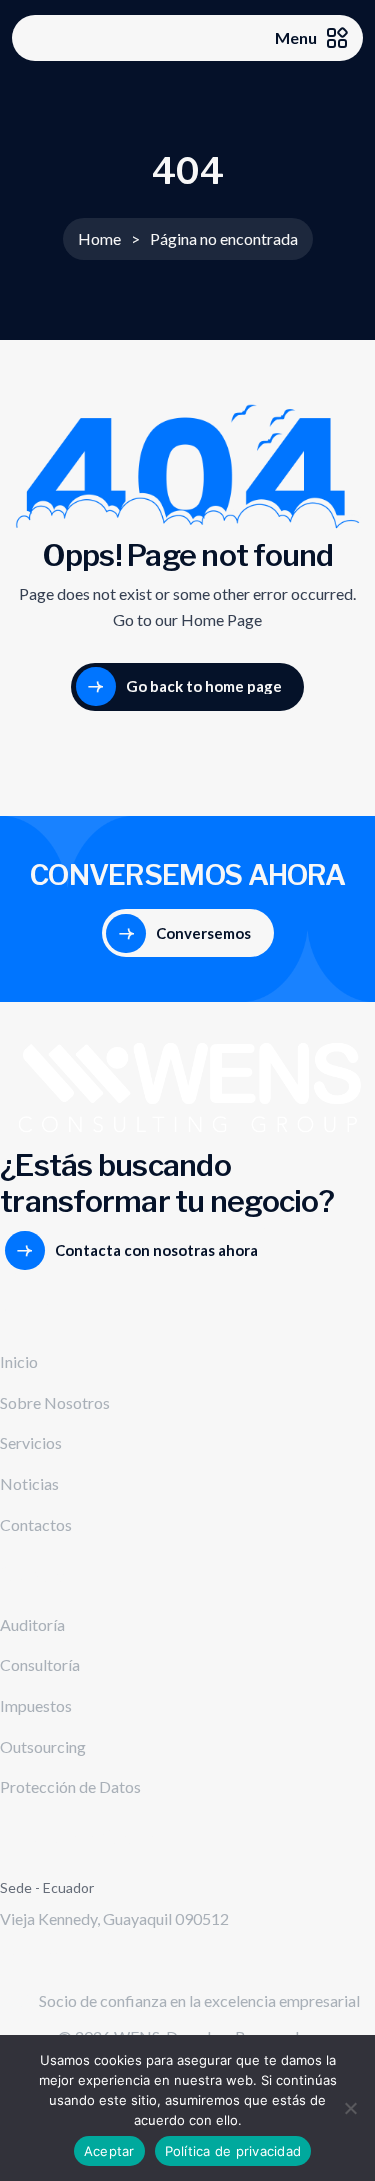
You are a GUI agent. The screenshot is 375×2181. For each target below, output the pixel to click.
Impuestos (36, 1705)
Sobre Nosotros (55, 1402)
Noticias (29, 1483)
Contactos (36, 1524)
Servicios (31, 1442)
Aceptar (109, 2151)
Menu (296, 37)
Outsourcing (43, 1746)
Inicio (19, 1361)
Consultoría (40, 1664)
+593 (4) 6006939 (62, 1949)
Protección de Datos (70, 1786)
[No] (350, 2108)
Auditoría (32, 1624)
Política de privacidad (233, 2151)
